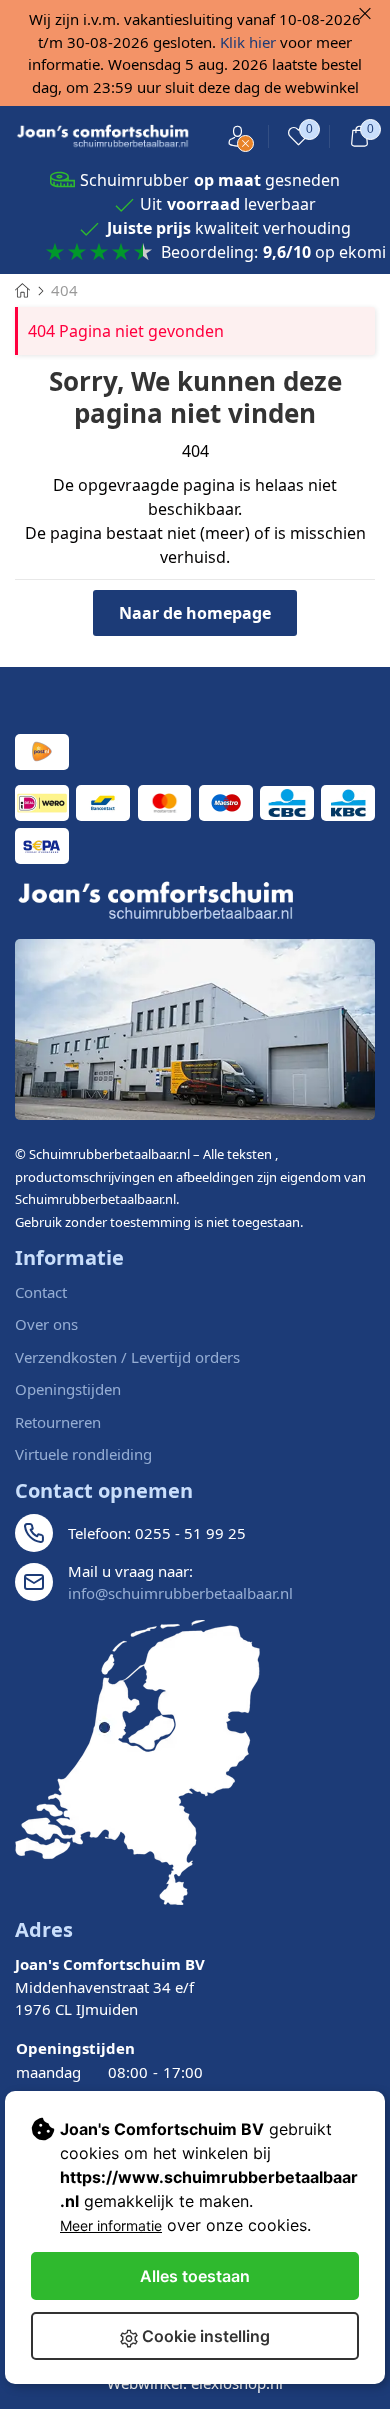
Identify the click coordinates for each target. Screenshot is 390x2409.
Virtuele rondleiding (83, 1454)
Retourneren (58, 1422)
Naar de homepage (195, 613)
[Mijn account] (237, 136)
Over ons (46, 1324)
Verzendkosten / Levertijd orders (127, 1357)
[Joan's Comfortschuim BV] (103, 137)
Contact (41, 1292)
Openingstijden (68, 1389)
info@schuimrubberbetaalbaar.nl (180, 1593)
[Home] (22, 290)
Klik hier (248, 42)
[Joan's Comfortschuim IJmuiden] (137, 1762)
